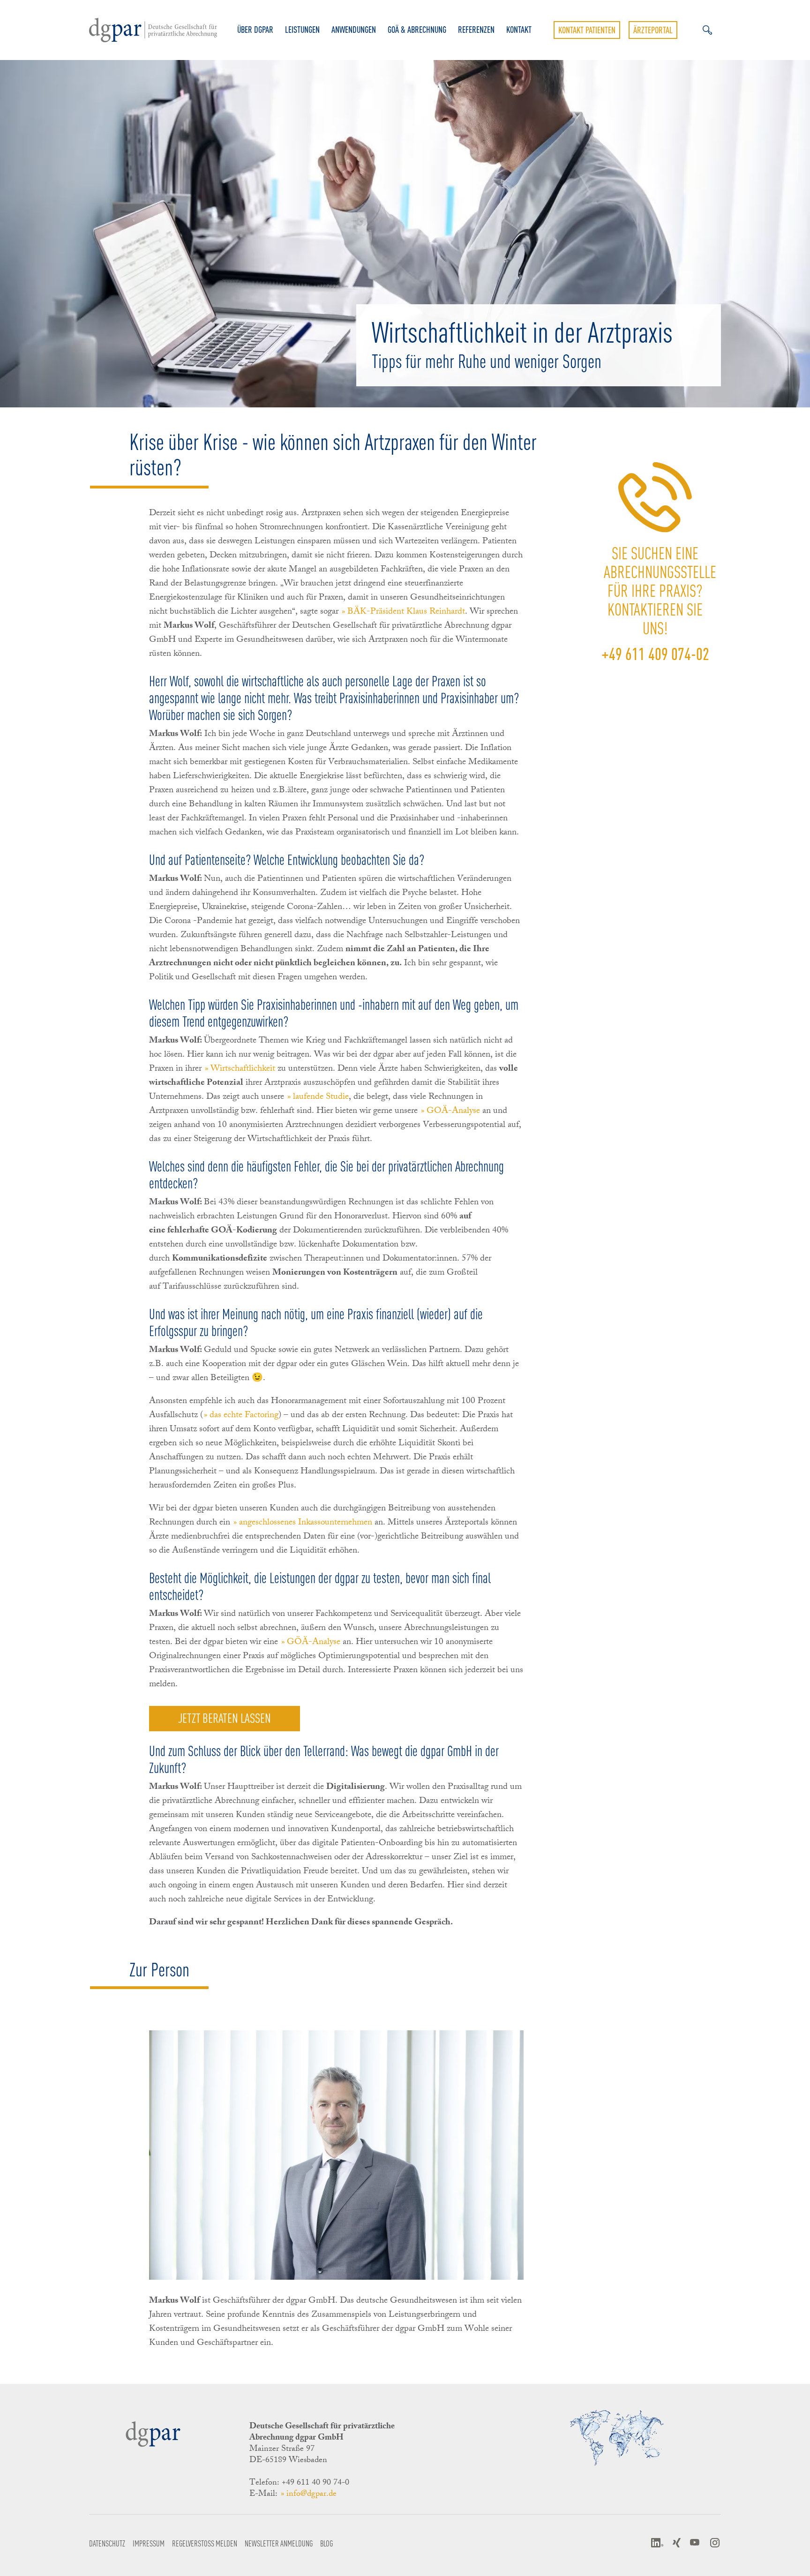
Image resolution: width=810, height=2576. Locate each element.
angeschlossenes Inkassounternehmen (306, 1523)
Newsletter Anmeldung (279, 2543)
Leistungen (302, 30)
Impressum (149, 2543)
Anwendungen (354, 30)
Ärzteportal (653, 30)
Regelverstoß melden (205, 2543)
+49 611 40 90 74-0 (315, 2483)
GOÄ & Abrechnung (417, 30)
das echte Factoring (244, 1416)
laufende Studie (321, 1097)
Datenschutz (107, 2543)
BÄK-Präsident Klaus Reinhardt (406, 612)
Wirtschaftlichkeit (243, 1069)
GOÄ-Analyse (453, 1112)
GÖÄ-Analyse (314, 1643)
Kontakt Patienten (587, 30)
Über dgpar (255, 30)
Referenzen (476, 30)
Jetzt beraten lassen (225, 1717)
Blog (326, 2543)
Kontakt (519, 30)
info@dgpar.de (311, 2494)
